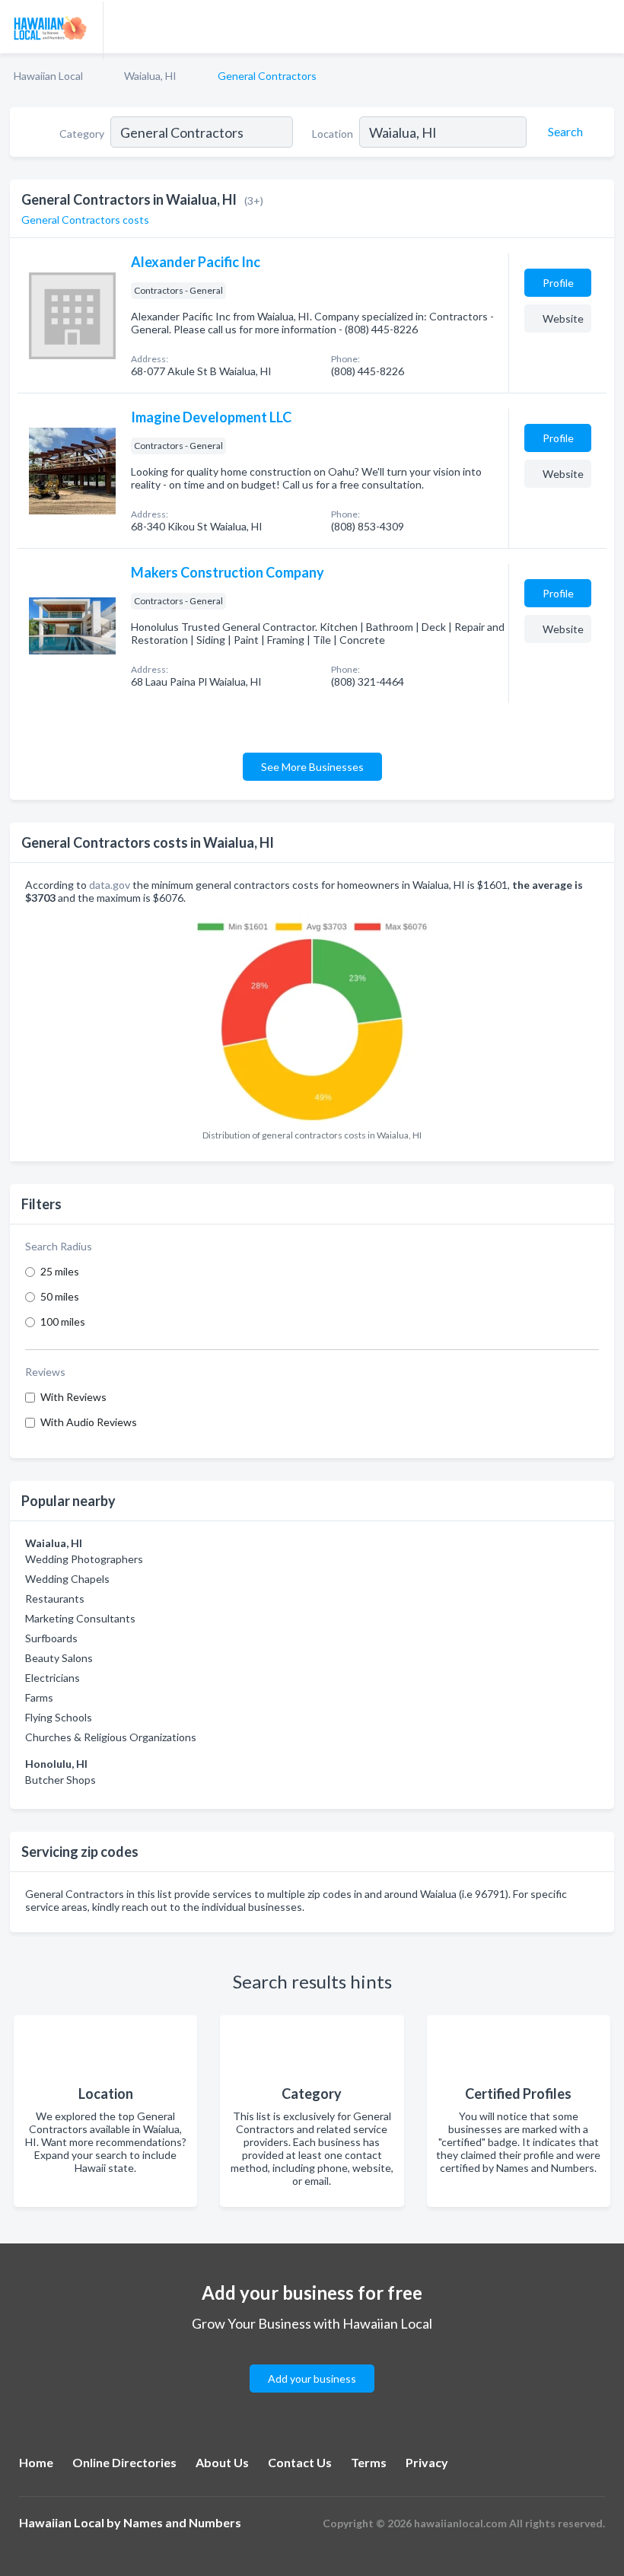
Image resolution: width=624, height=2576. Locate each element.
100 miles (63, 1321)
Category (82, 134)
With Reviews (73, 1397)
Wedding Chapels (67, 1579)
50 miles (60, 1296)
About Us (222, 2462)
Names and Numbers (182, 2522)
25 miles (60, 1271)
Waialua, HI (150, 76)
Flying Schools (59, 1717)
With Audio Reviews (89, 1422)
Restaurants (55, 1598)
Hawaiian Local (48, 76)
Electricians (53, 1678)
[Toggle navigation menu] (603, 27)
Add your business (312, 2379)
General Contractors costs (85, 220)
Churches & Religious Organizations (111, 1737)
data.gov (110, 885)
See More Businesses (312, 767)
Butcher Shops (60, 1780)
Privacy (427, 2462)
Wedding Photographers (84, 1559)
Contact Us (300, 2462)
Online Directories (124, 2462)
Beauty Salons (59, 1658)
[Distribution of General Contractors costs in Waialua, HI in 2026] (312, 1017)
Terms (369, 2462)
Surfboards (51, 1638)
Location (333, 134)
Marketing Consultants (80, 1618)
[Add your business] (312, 2360)
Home (36, 2462)
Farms (39, 1697)
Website (563, 318)
